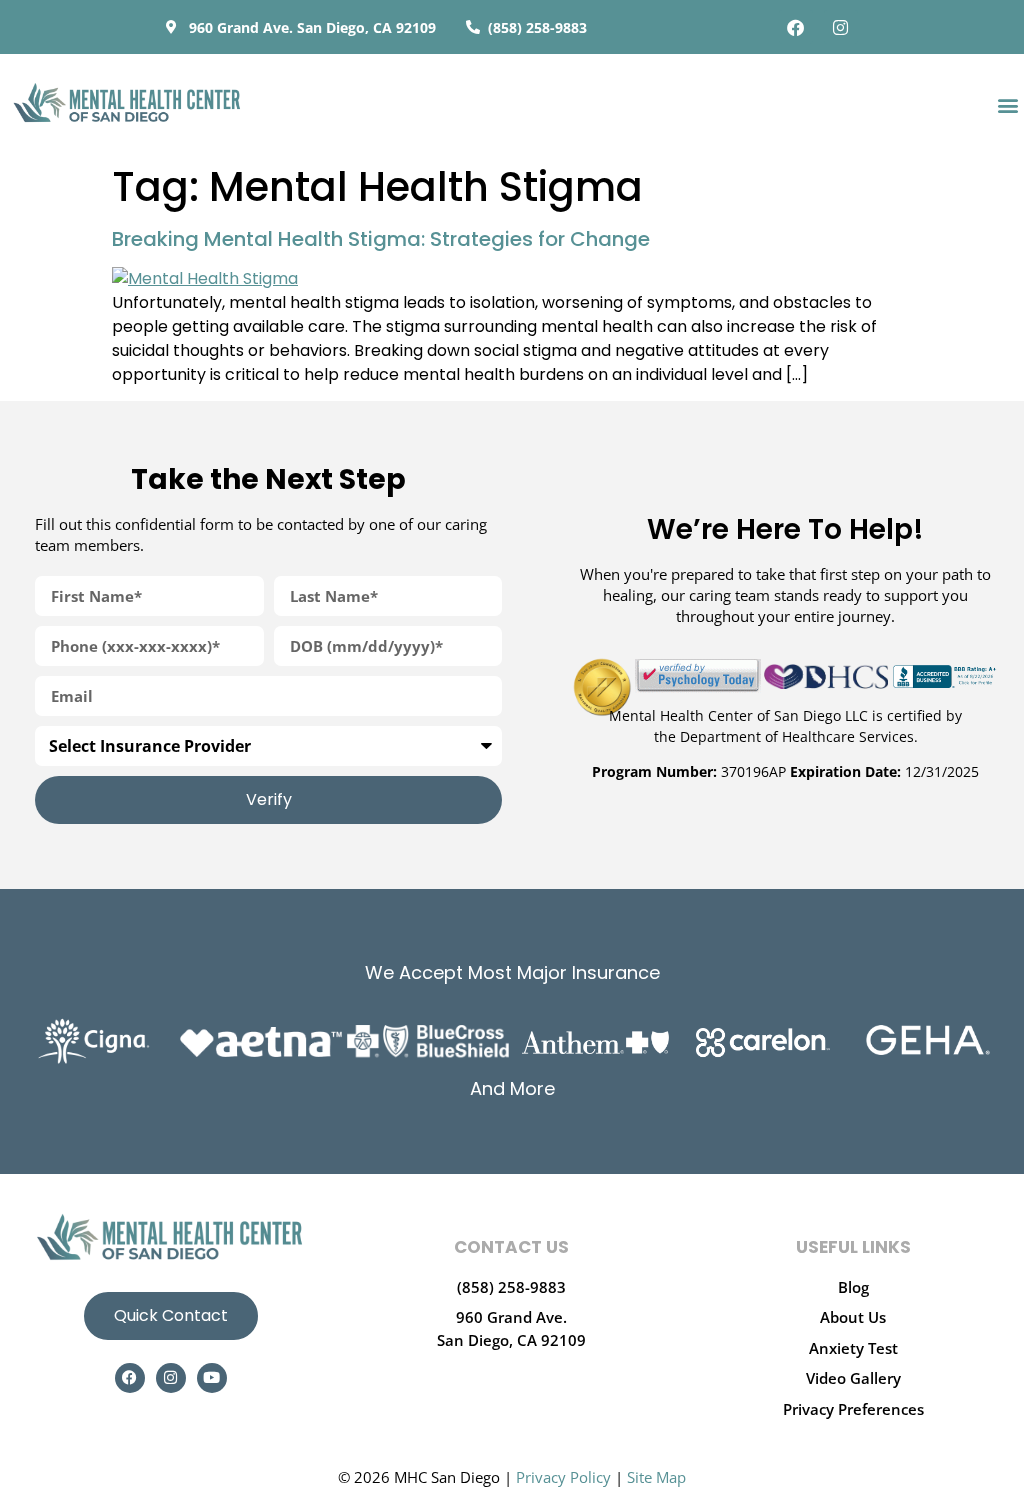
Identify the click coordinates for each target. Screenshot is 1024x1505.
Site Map (656, 1477)
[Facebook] (796, 27)
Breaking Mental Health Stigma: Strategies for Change (381, 239)
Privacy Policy (563, 1477)
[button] (1007, 104)
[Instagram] (841, 27)
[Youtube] (212, 1378)
